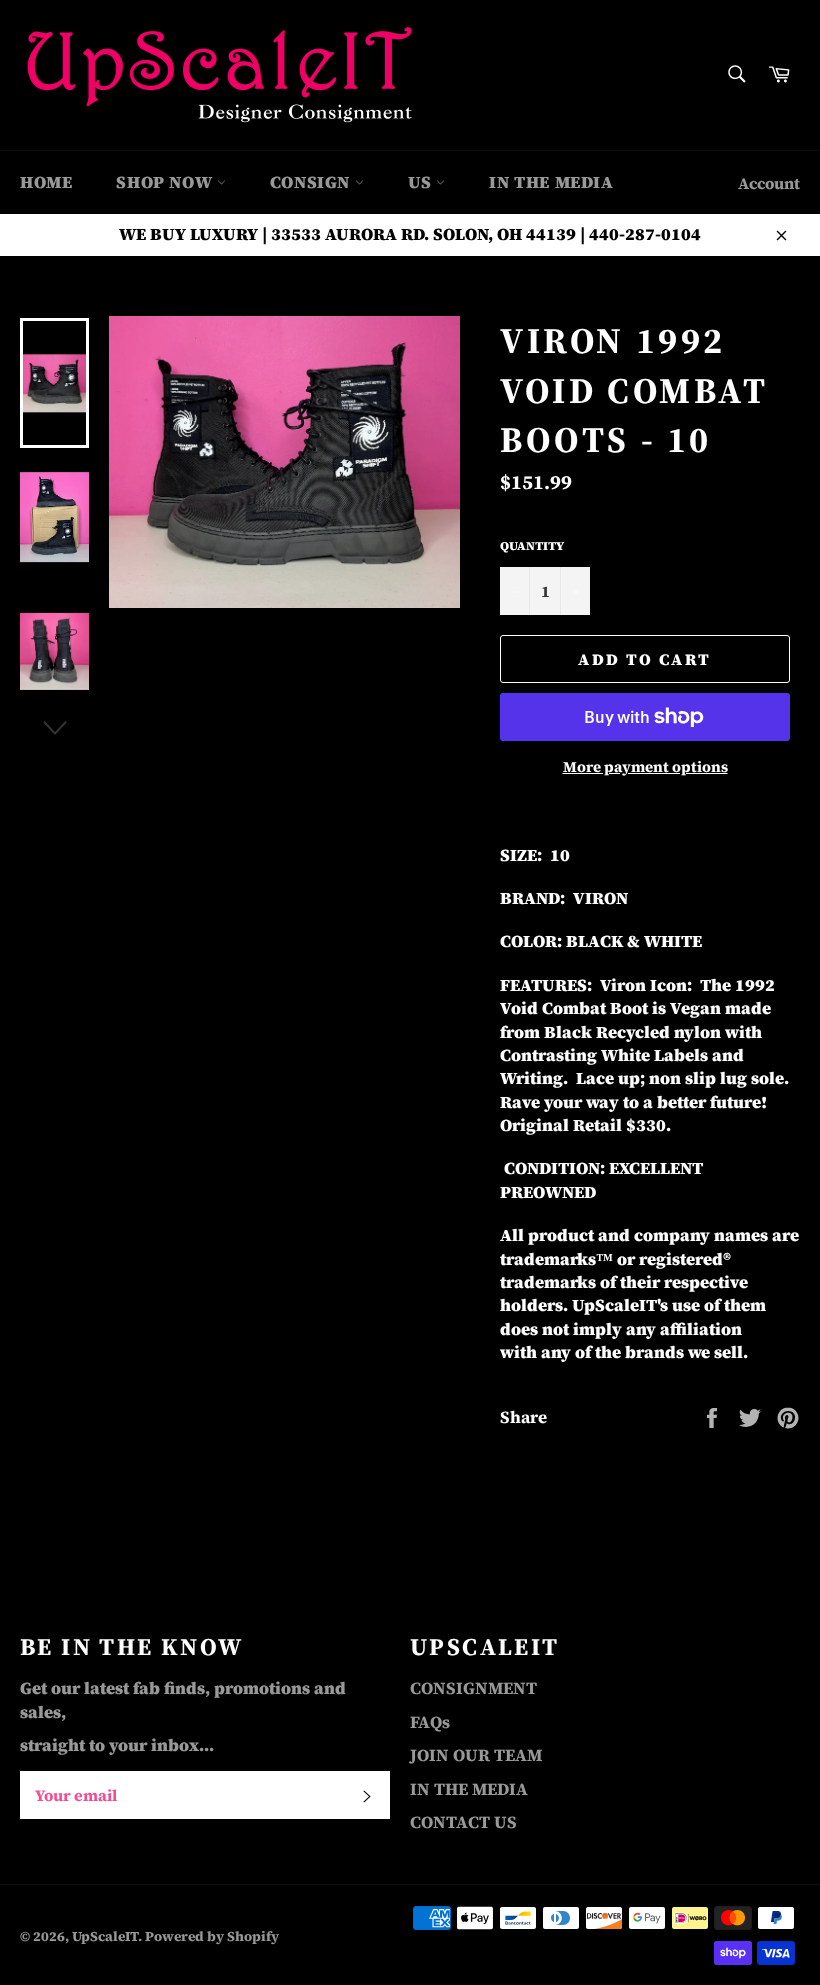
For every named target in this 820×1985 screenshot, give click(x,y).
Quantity (532, 546)
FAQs (430, 1722)
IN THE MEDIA (551, 182)
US (422, 182)
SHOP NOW (166, 182)
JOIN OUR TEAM (476, 1755)
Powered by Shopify (212, 1936)
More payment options (645, 767)
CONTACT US (463, 1822)
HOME (46, 182)
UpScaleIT (105, 1936)
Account (769, 183)
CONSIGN (312, 182)
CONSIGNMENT (473, 1688)
